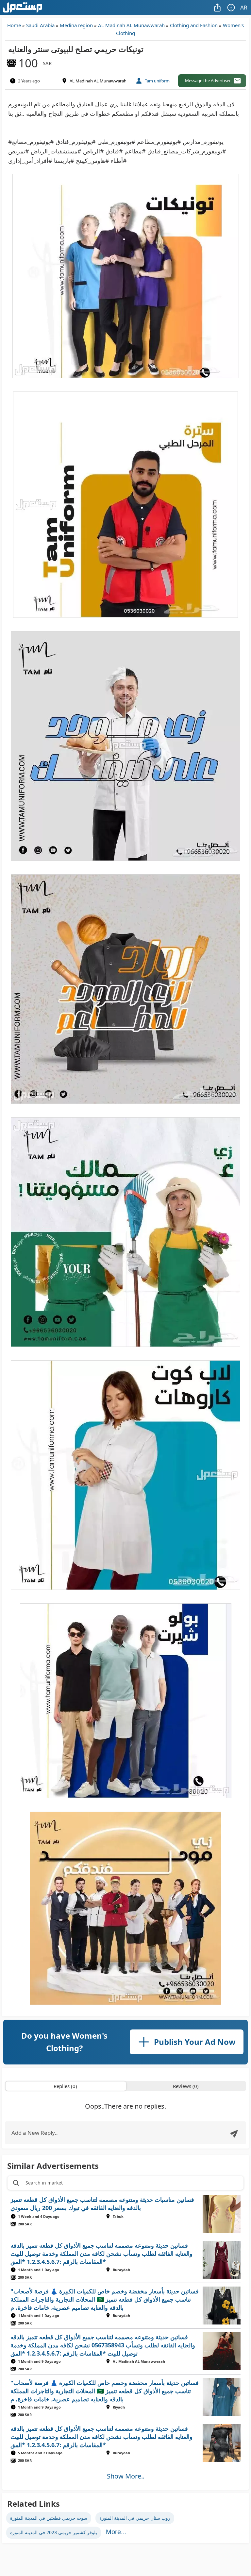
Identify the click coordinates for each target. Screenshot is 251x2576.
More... (116, 2532)
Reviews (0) (186, 2086)
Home (14, 25)
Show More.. (126, 2476)
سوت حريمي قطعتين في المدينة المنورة (49, 2518)
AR (244, 7)
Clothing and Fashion (194, 25)
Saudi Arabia (40, 25)
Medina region (76, 25)
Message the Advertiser (208, 80)
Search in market (44, 2183)
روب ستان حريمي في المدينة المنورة (135, 2518)
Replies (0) (65, 2086)
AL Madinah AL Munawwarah (131, 25)
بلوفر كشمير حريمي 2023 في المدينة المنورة (54, 2532)
